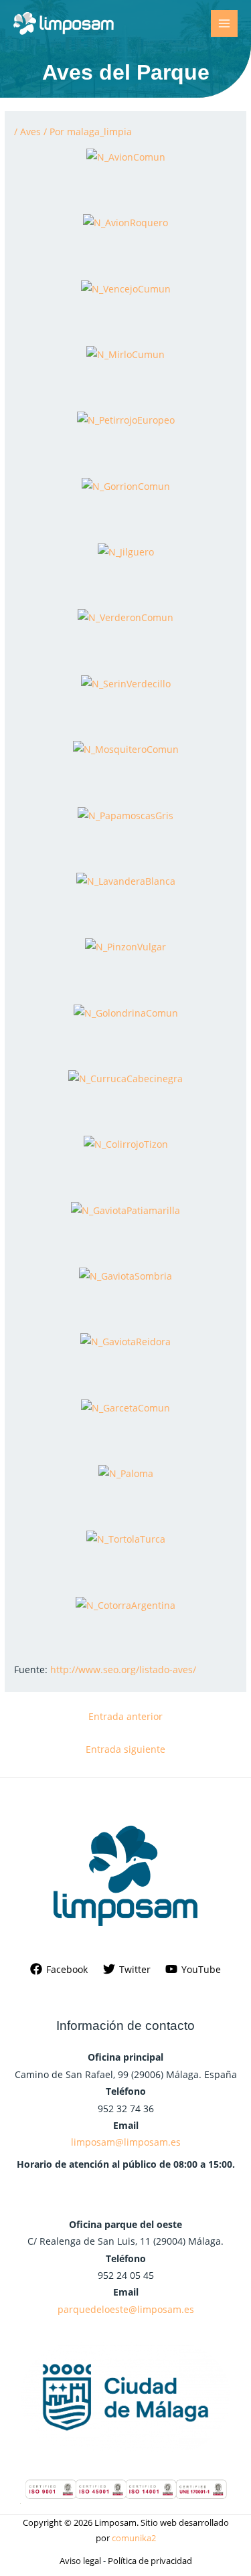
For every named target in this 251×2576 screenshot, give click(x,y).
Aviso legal (80, 2561)
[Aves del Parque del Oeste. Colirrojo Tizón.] (126, 1143)
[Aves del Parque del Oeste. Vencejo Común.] (126, 287)
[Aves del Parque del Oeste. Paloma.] (126, 1472)
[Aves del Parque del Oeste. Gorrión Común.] (126, 485)
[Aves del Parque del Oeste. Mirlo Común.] (125, 353)
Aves (30, 132)
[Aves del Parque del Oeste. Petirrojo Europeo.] (126, 419)
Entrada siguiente (125, 1749)
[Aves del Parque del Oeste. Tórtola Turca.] (126, 1538)
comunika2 (134, 2538)
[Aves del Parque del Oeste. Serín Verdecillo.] (126, 682)
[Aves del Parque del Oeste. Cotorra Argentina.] (125, 1604)
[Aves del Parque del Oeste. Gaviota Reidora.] (125, 1341)
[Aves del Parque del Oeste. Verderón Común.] (125, 617)
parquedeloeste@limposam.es (126, 2309)
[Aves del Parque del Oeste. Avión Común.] (126, 156)
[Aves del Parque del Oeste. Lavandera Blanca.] (126, 880)
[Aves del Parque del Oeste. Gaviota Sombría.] (125, 1275)
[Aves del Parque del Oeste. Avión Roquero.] (125, 222)
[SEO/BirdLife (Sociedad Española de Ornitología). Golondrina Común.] (126, 1012)
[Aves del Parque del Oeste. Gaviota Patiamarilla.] (125, 1209)
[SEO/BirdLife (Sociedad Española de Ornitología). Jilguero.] (126, 551)
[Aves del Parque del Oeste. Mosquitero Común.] (126, 749)
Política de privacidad (150, 2561)
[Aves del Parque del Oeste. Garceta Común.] (125, 1406)
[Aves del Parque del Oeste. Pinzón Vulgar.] (125, 946)
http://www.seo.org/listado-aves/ (123, 1669)
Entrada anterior (125, 1716)
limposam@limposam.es (126, 2142)
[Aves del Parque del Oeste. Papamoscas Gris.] (125, 814)
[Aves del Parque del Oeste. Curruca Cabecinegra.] (125, 1077)
